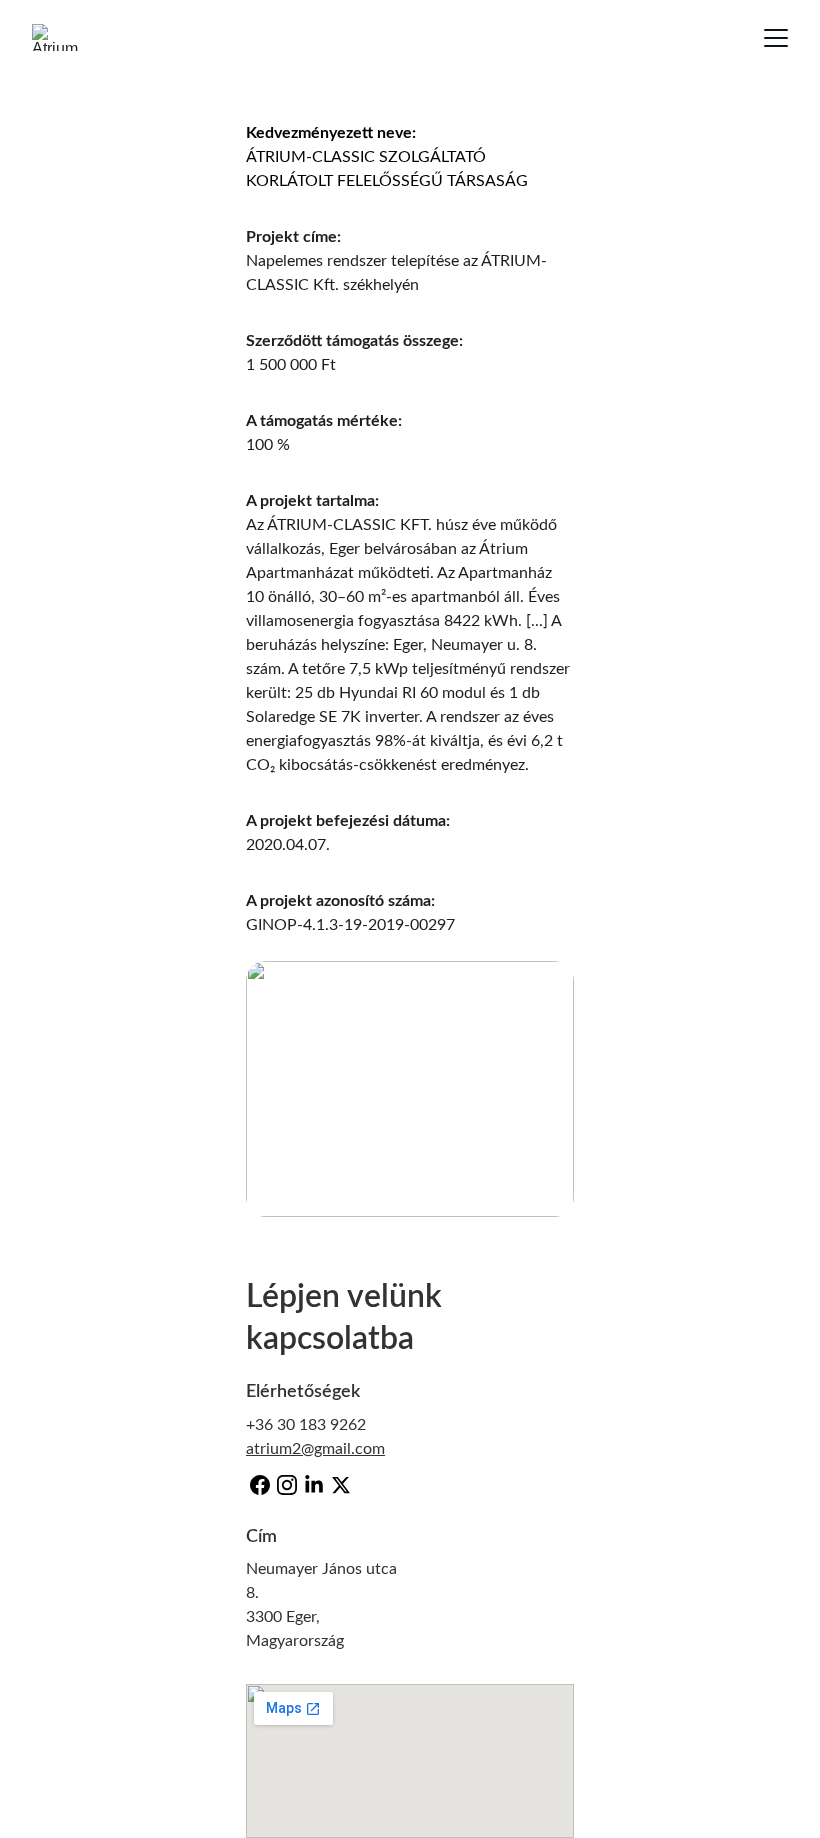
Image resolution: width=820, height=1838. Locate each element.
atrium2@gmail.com (315, 1449)
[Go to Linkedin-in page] (314, 1485)
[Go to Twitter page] (341, 1485)
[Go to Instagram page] (287, 1485)
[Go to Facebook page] (260, 1485)
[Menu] (776, 38)
